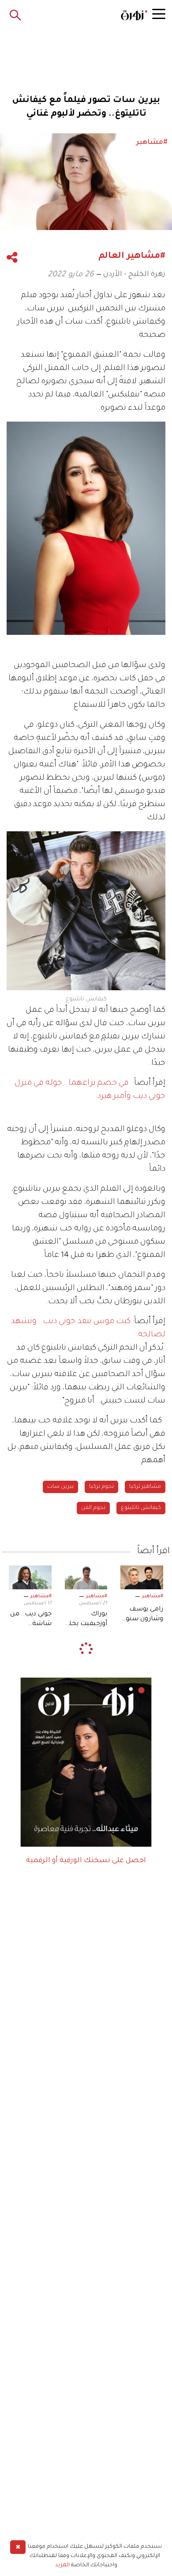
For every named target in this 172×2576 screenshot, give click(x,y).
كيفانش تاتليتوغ (141, 1508)
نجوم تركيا (101, 1487)
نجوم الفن (93, 1508)
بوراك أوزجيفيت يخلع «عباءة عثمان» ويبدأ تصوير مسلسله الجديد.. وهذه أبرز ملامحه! (86, 1620)
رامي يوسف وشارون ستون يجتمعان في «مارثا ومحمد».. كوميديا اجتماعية (142, 1615)
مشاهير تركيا (145, 1487)
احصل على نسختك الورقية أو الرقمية (86, 1861)
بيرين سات (60, 1487)
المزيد (62, 2565)
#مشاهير (153, 1596)
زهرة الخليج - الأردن (134, 275)
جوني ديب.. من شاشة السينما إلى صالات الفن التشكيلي (31, 1620)
